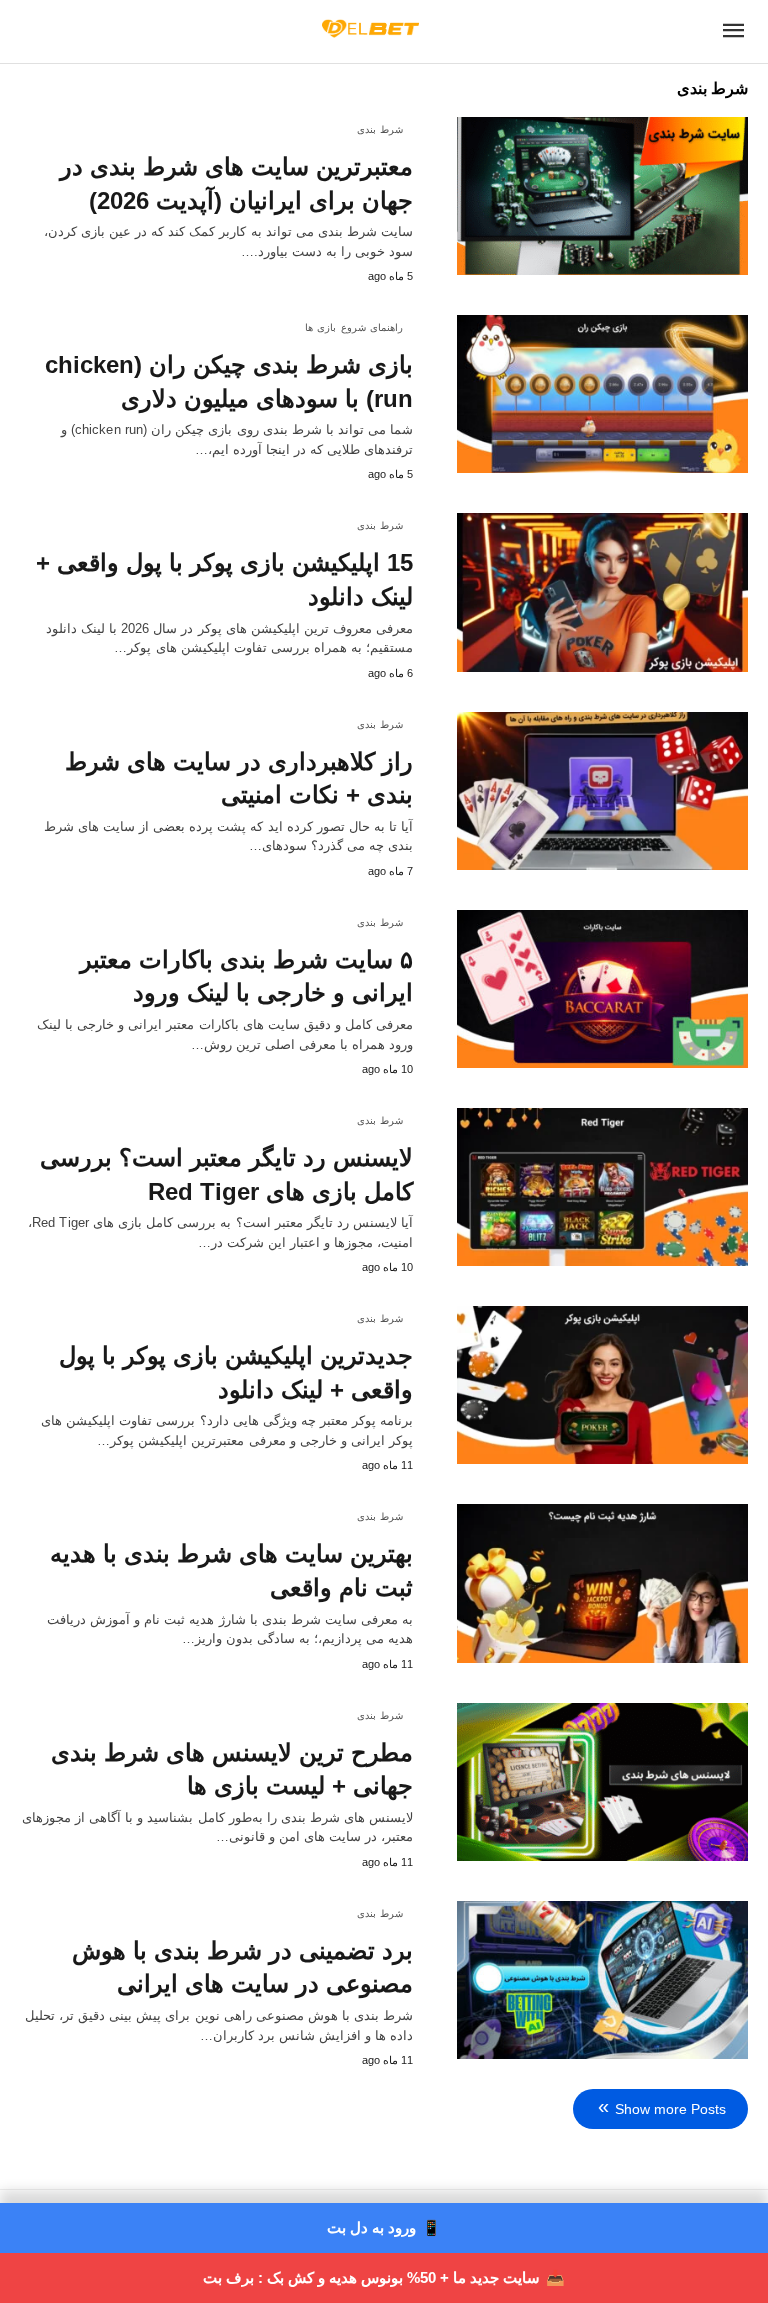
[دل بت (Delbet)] (370, 28)
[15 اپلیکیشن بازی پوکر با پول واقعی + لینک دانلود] (602, 592)
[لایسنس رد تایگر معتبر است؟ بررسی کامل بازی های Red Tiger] (602, 1187)
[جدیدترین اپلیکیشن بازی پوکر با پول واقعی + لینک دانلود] (602, 1385)
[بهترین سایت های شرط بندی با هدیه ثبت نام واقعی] (602, 1583)
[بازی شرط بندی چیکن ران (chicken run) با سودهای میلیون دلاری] (602, 394)
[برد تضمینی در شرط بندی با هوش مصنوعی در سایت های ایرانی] (602, 1980)
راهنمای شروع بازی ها (354, 327)
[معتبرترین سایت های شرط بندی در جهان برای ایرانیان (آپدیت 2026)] (602, 196)
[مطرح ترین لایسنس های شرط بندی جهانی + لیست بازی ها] (602, 1782)
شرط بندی (380, 129)
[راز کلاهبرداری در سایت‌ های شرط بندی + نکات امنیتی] (602, 791)
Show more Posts (670, 2109)
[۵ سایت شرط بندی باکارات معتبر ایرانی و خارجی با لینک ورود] (602, 989)
